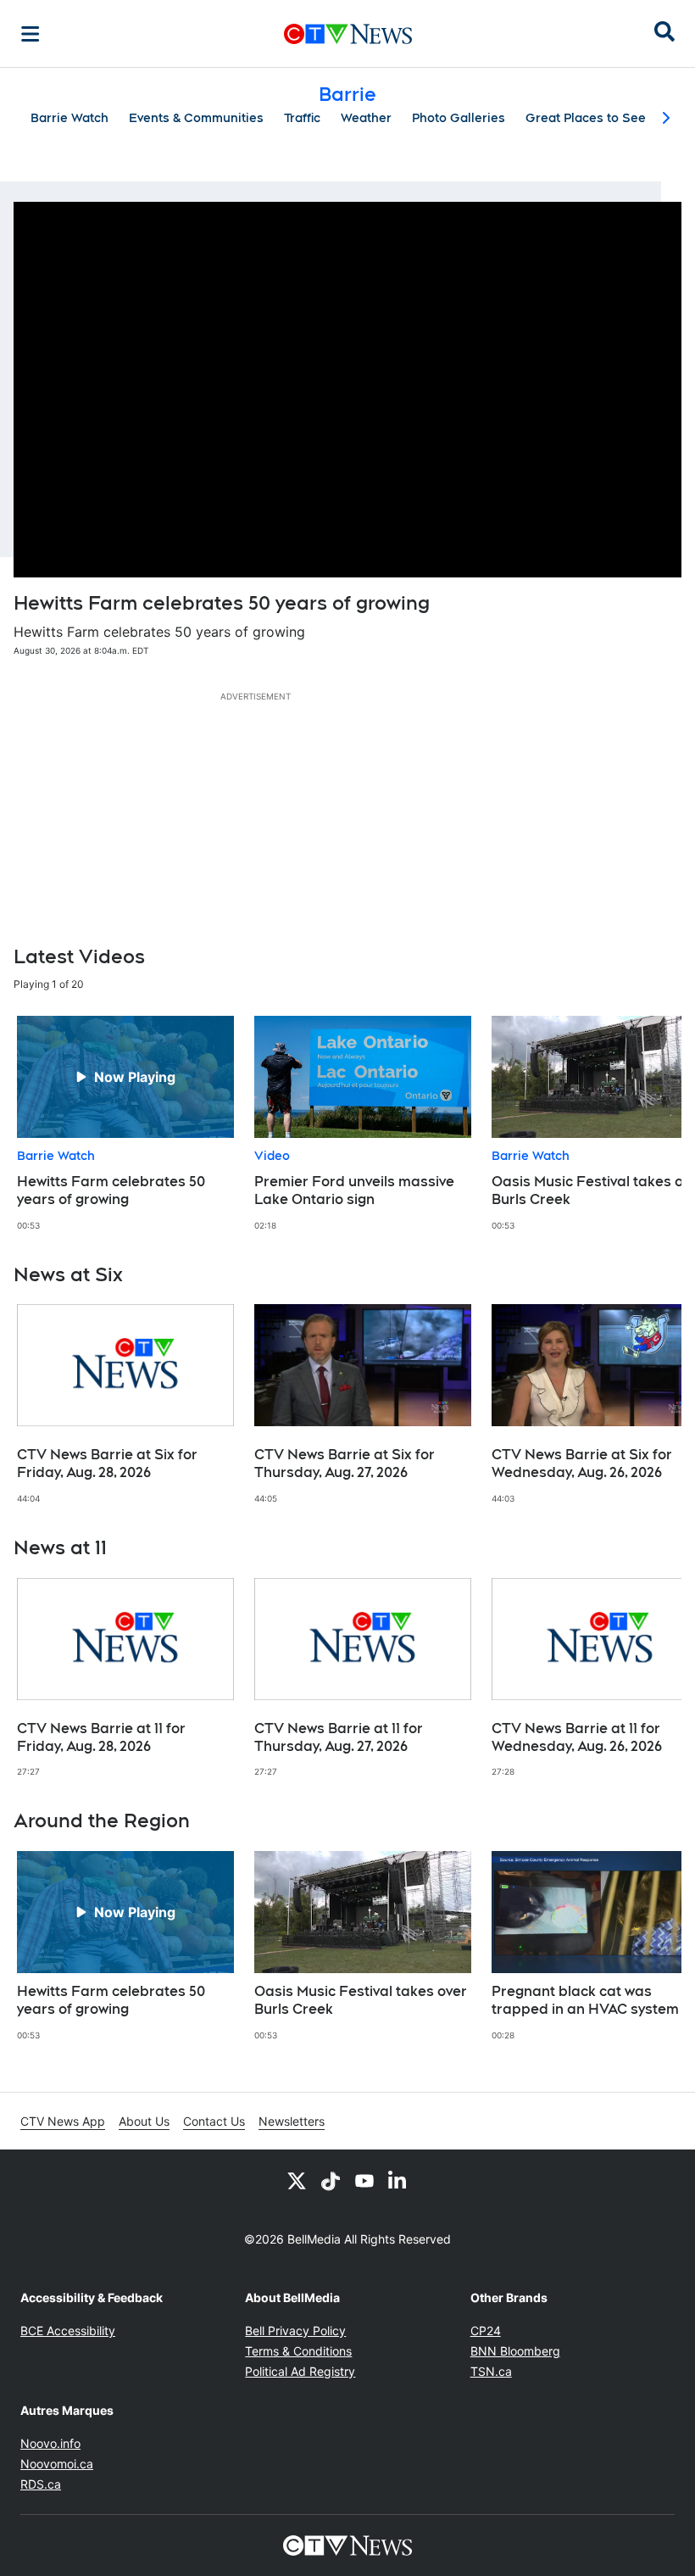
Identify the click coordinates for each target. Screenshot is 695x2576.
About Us (144, 2121)
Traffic (302, 118)
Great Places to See (586, 118)
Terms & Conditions (298, 2351)
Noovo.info (50, 2443)
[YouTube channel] (364, 2180)
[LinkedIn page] (398, 2180)
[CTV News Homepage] (348, 34)
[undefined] (125, 1124)
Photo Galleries (459, 118)
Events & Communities (196, 118)
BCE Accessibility (68, 2331)
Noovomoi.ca (57, 2464)
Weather (366, 118)
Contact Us (214, 2121)
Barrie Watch (69, 118)
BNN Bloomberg (515, 2351)
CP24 (486, 2331)
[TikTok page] (331, 2180)
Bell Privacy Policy (295, 2331)
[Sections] (31, 34)
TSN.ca (491, 2371)
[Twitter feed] (297, 2180)
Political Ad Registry (300, 2371)
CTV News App (63, 2121)
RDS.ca (41, 2484)
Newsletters (292, 2121)
